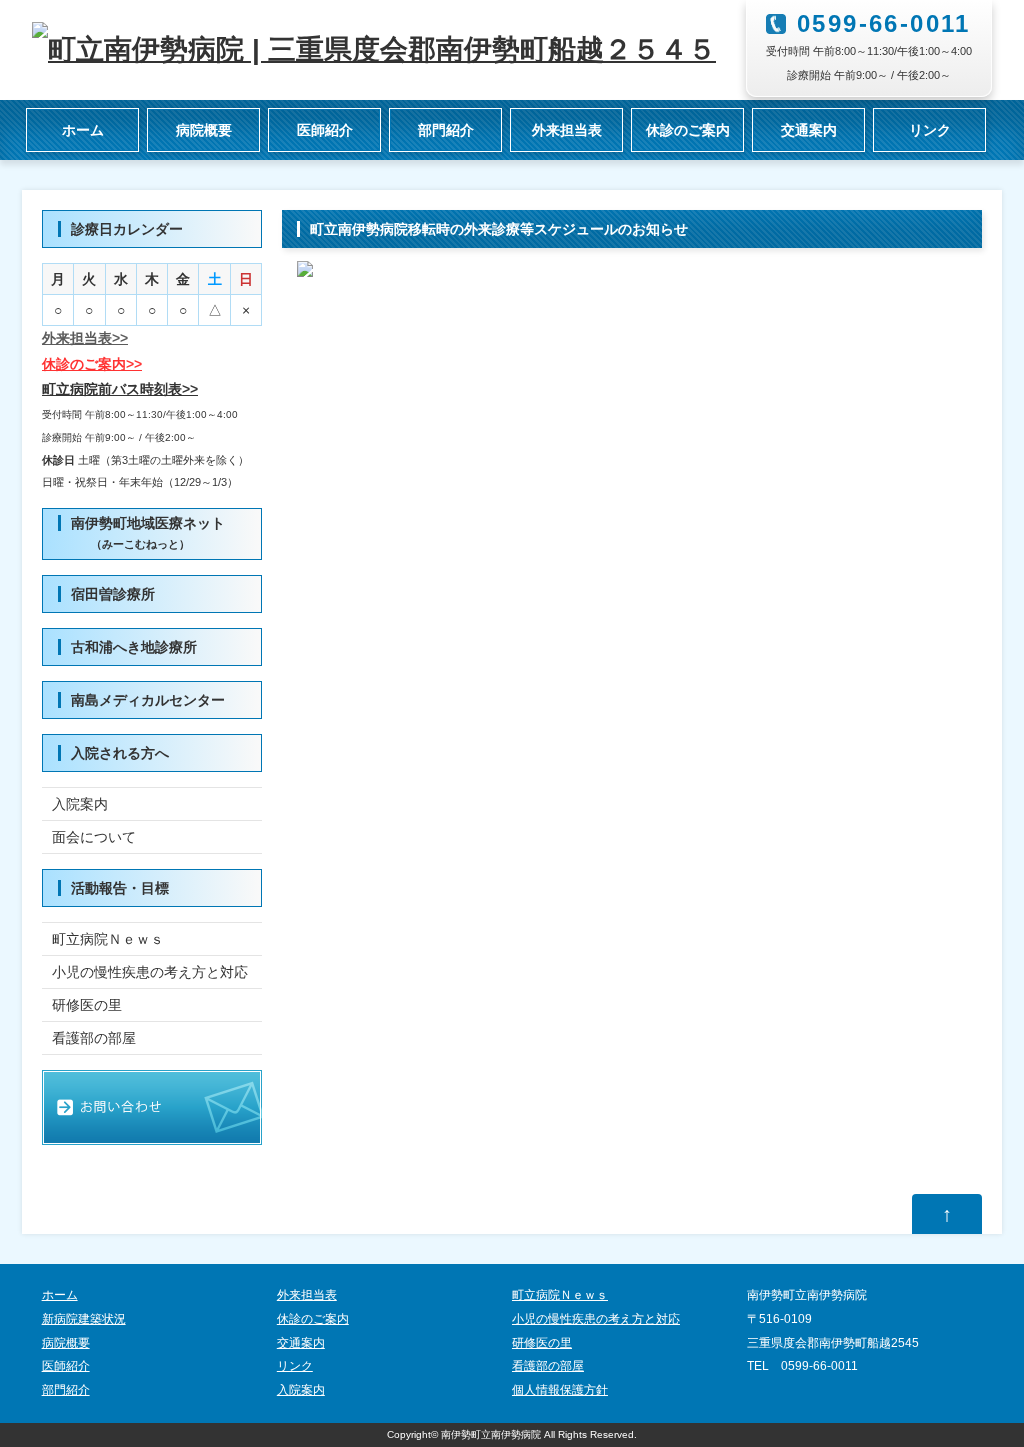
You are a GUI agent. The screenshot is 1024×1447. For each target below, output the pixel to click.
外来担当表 (567, 130)
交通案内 (809, 130)
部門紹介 (446, 130)
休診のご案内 (688, 130)
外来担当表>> (85, 338)
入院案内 (80, 804)
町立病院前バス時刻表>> (120, 389)
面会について (94, 837)
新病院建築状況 (84, 1319)
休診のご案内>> (92, 364)
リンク (930, 130)
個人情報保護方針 (560, 1390)
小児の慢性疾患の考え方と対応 (150, 972)
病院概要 (204, 130)
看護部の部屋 (94, 1038)
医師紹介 (325, 130)
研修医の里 (87, 1005)
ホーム (83, 130)
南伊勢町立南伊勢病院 (491, 1434)
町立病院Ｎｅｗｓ (108, 939)
